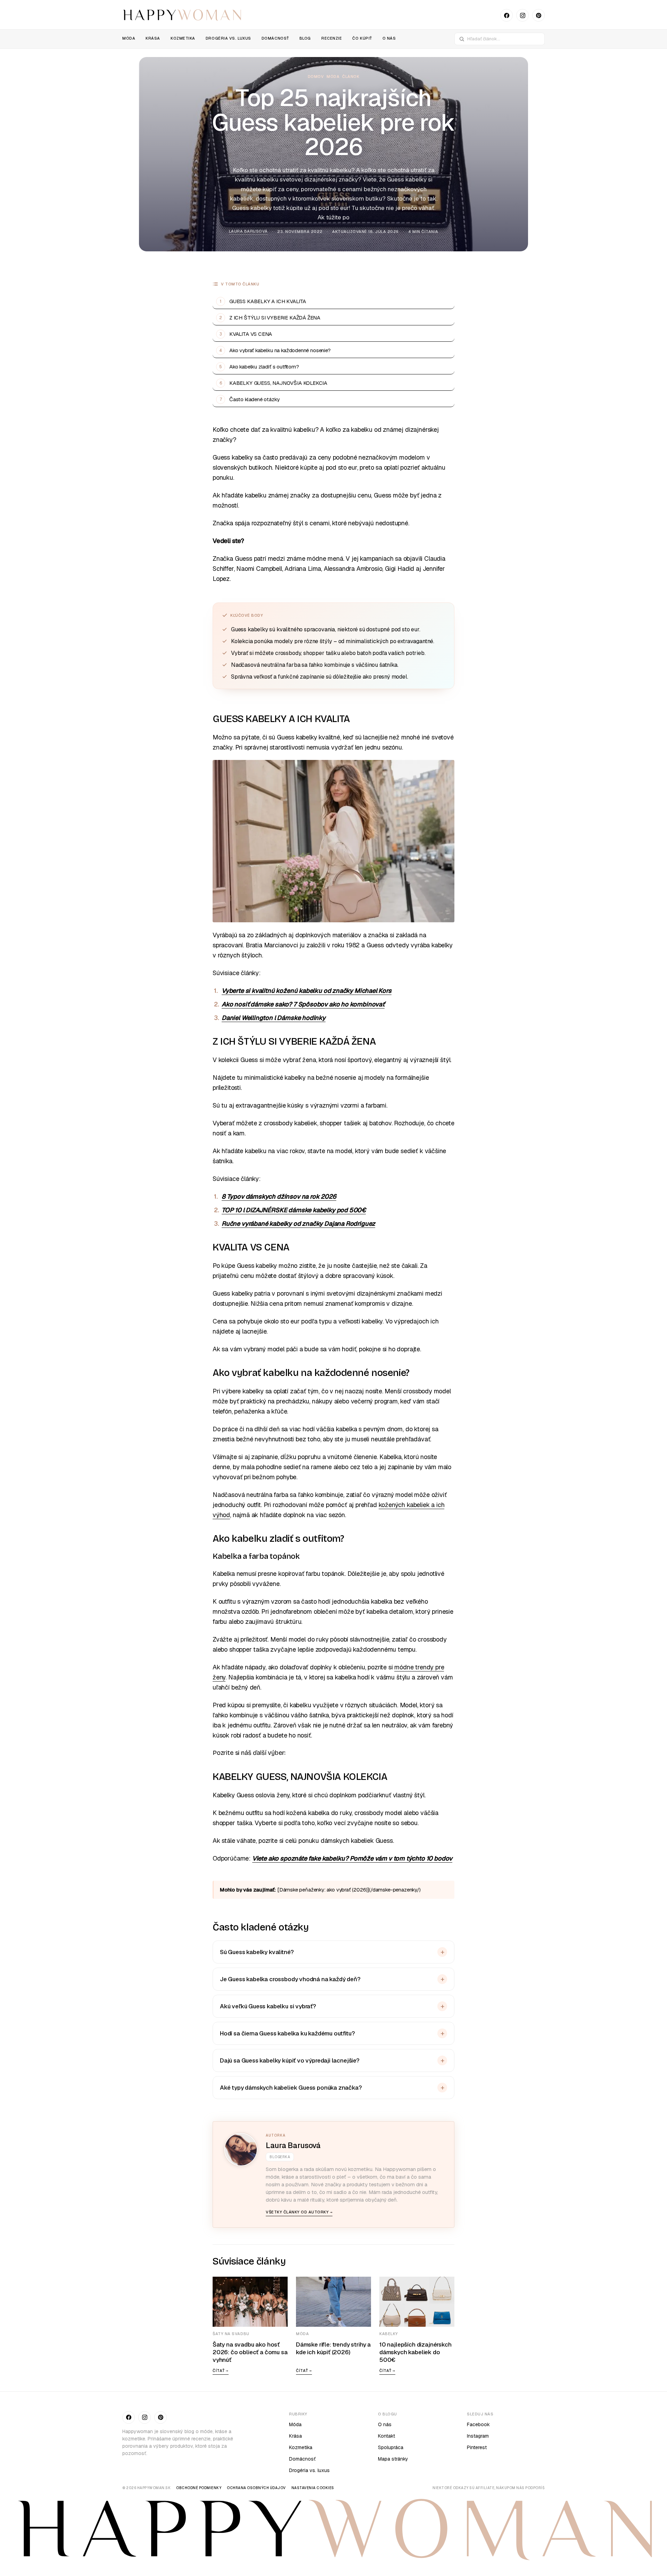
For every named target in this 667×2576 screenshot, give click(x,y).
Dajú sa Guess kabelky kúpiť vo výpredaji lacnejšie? (290, 2060)
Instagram (478, 2436)
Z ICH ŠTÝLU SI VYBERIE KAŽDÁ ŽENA (275, 318)
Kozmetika (301, 2447)
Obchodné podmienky (199, 2488)
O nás (385, 2424)
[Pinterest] (538, 15)
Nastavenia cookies (313, 2488)
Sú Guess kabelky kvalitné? (257, 1952)
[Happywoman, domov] (182, 15)
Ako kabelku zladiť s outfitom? (264, 367)
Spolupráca (391, 2447)
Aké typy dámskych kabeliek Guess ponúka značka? (291, 2088)
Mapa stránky (393, 2459)
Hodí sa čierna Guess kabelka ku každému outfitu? (287, 2033)
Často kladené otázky (254, 399)
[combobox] (504, 39)
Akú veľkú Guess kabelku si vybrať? (268, 2006)
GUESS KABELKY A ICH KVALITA (268, 301)
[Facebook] (507, 15)
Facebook (478, 2424)
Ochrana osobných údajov (256, 2488)
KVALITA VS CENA (251, 334)
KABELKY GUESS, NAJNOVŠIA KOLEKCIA (278, 383)
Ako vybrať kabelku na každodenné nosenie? (280, 350)
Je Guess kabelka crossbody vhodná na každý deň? (290, 1979)
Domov (316, 76)
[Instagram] (522, 15)
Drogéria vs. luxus (309, 2470)
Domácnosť (302, 2459)
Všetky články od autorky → (299, 2212)
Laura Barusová (248, 231)
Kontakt (386, 2436)
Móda (333, 76)
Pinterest (477, 2447)
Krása (295, 2436)
